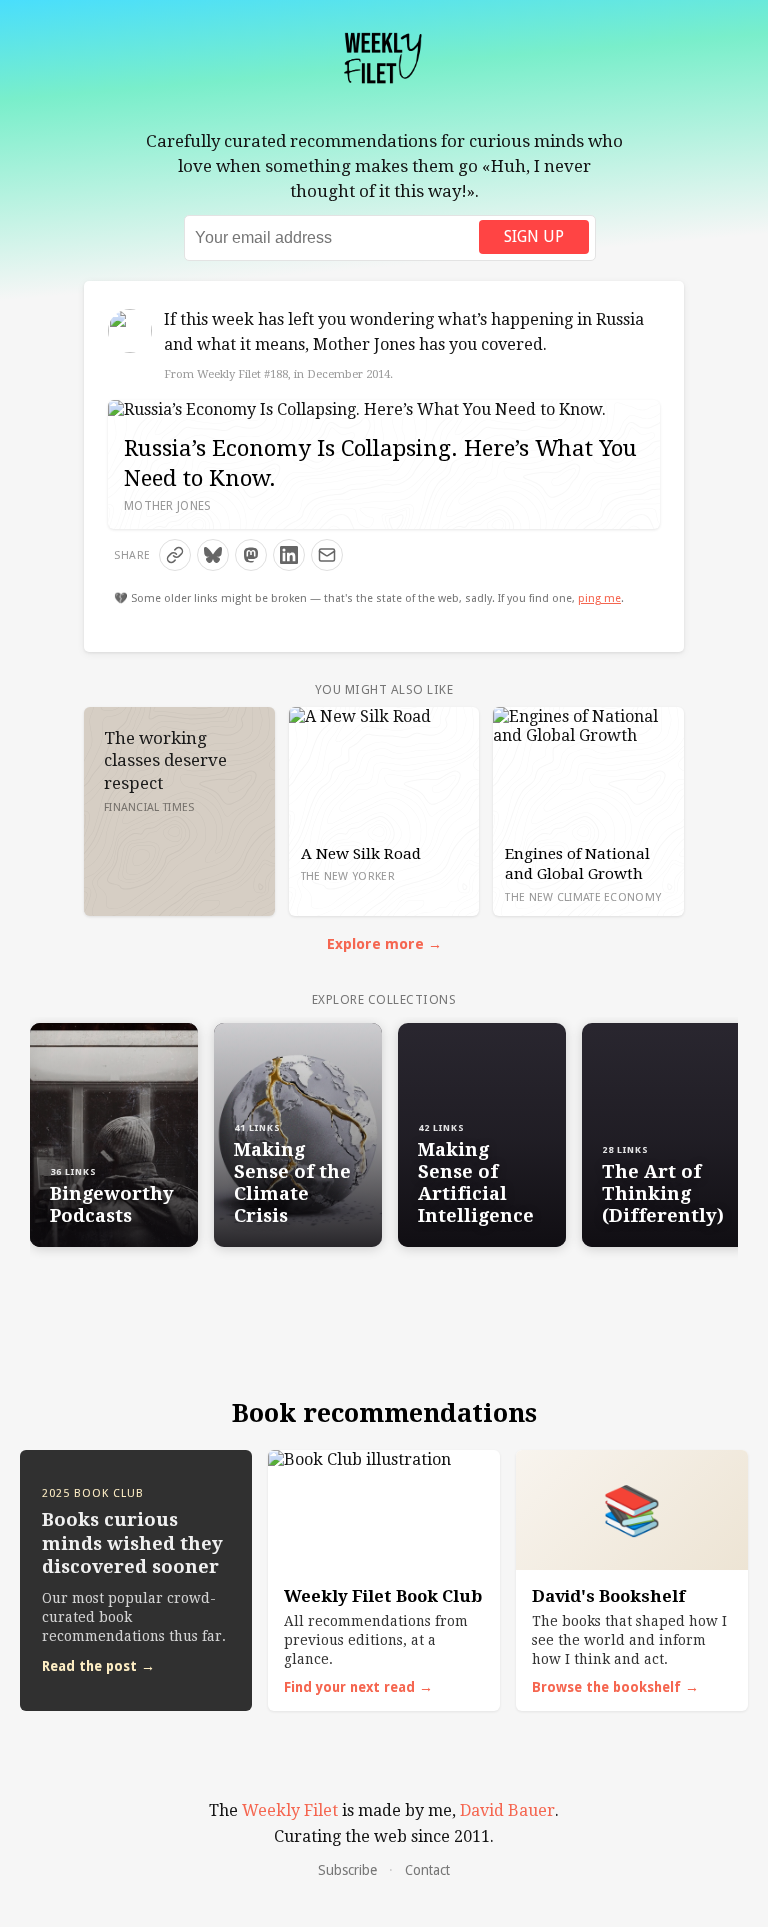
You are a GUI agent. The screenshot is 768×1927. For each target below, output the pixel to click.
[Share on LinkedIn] (289, 555)
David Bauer (507, 1810)
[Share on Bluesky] (213, 555)
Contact (427, 1870)
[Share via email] (327, 555)
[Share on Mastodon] (251, 555)
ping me (599, 598)
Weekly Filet (290, 1810)
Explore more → (384, 944)
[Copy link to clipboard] (175, 555)
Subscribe (347, 1870)
